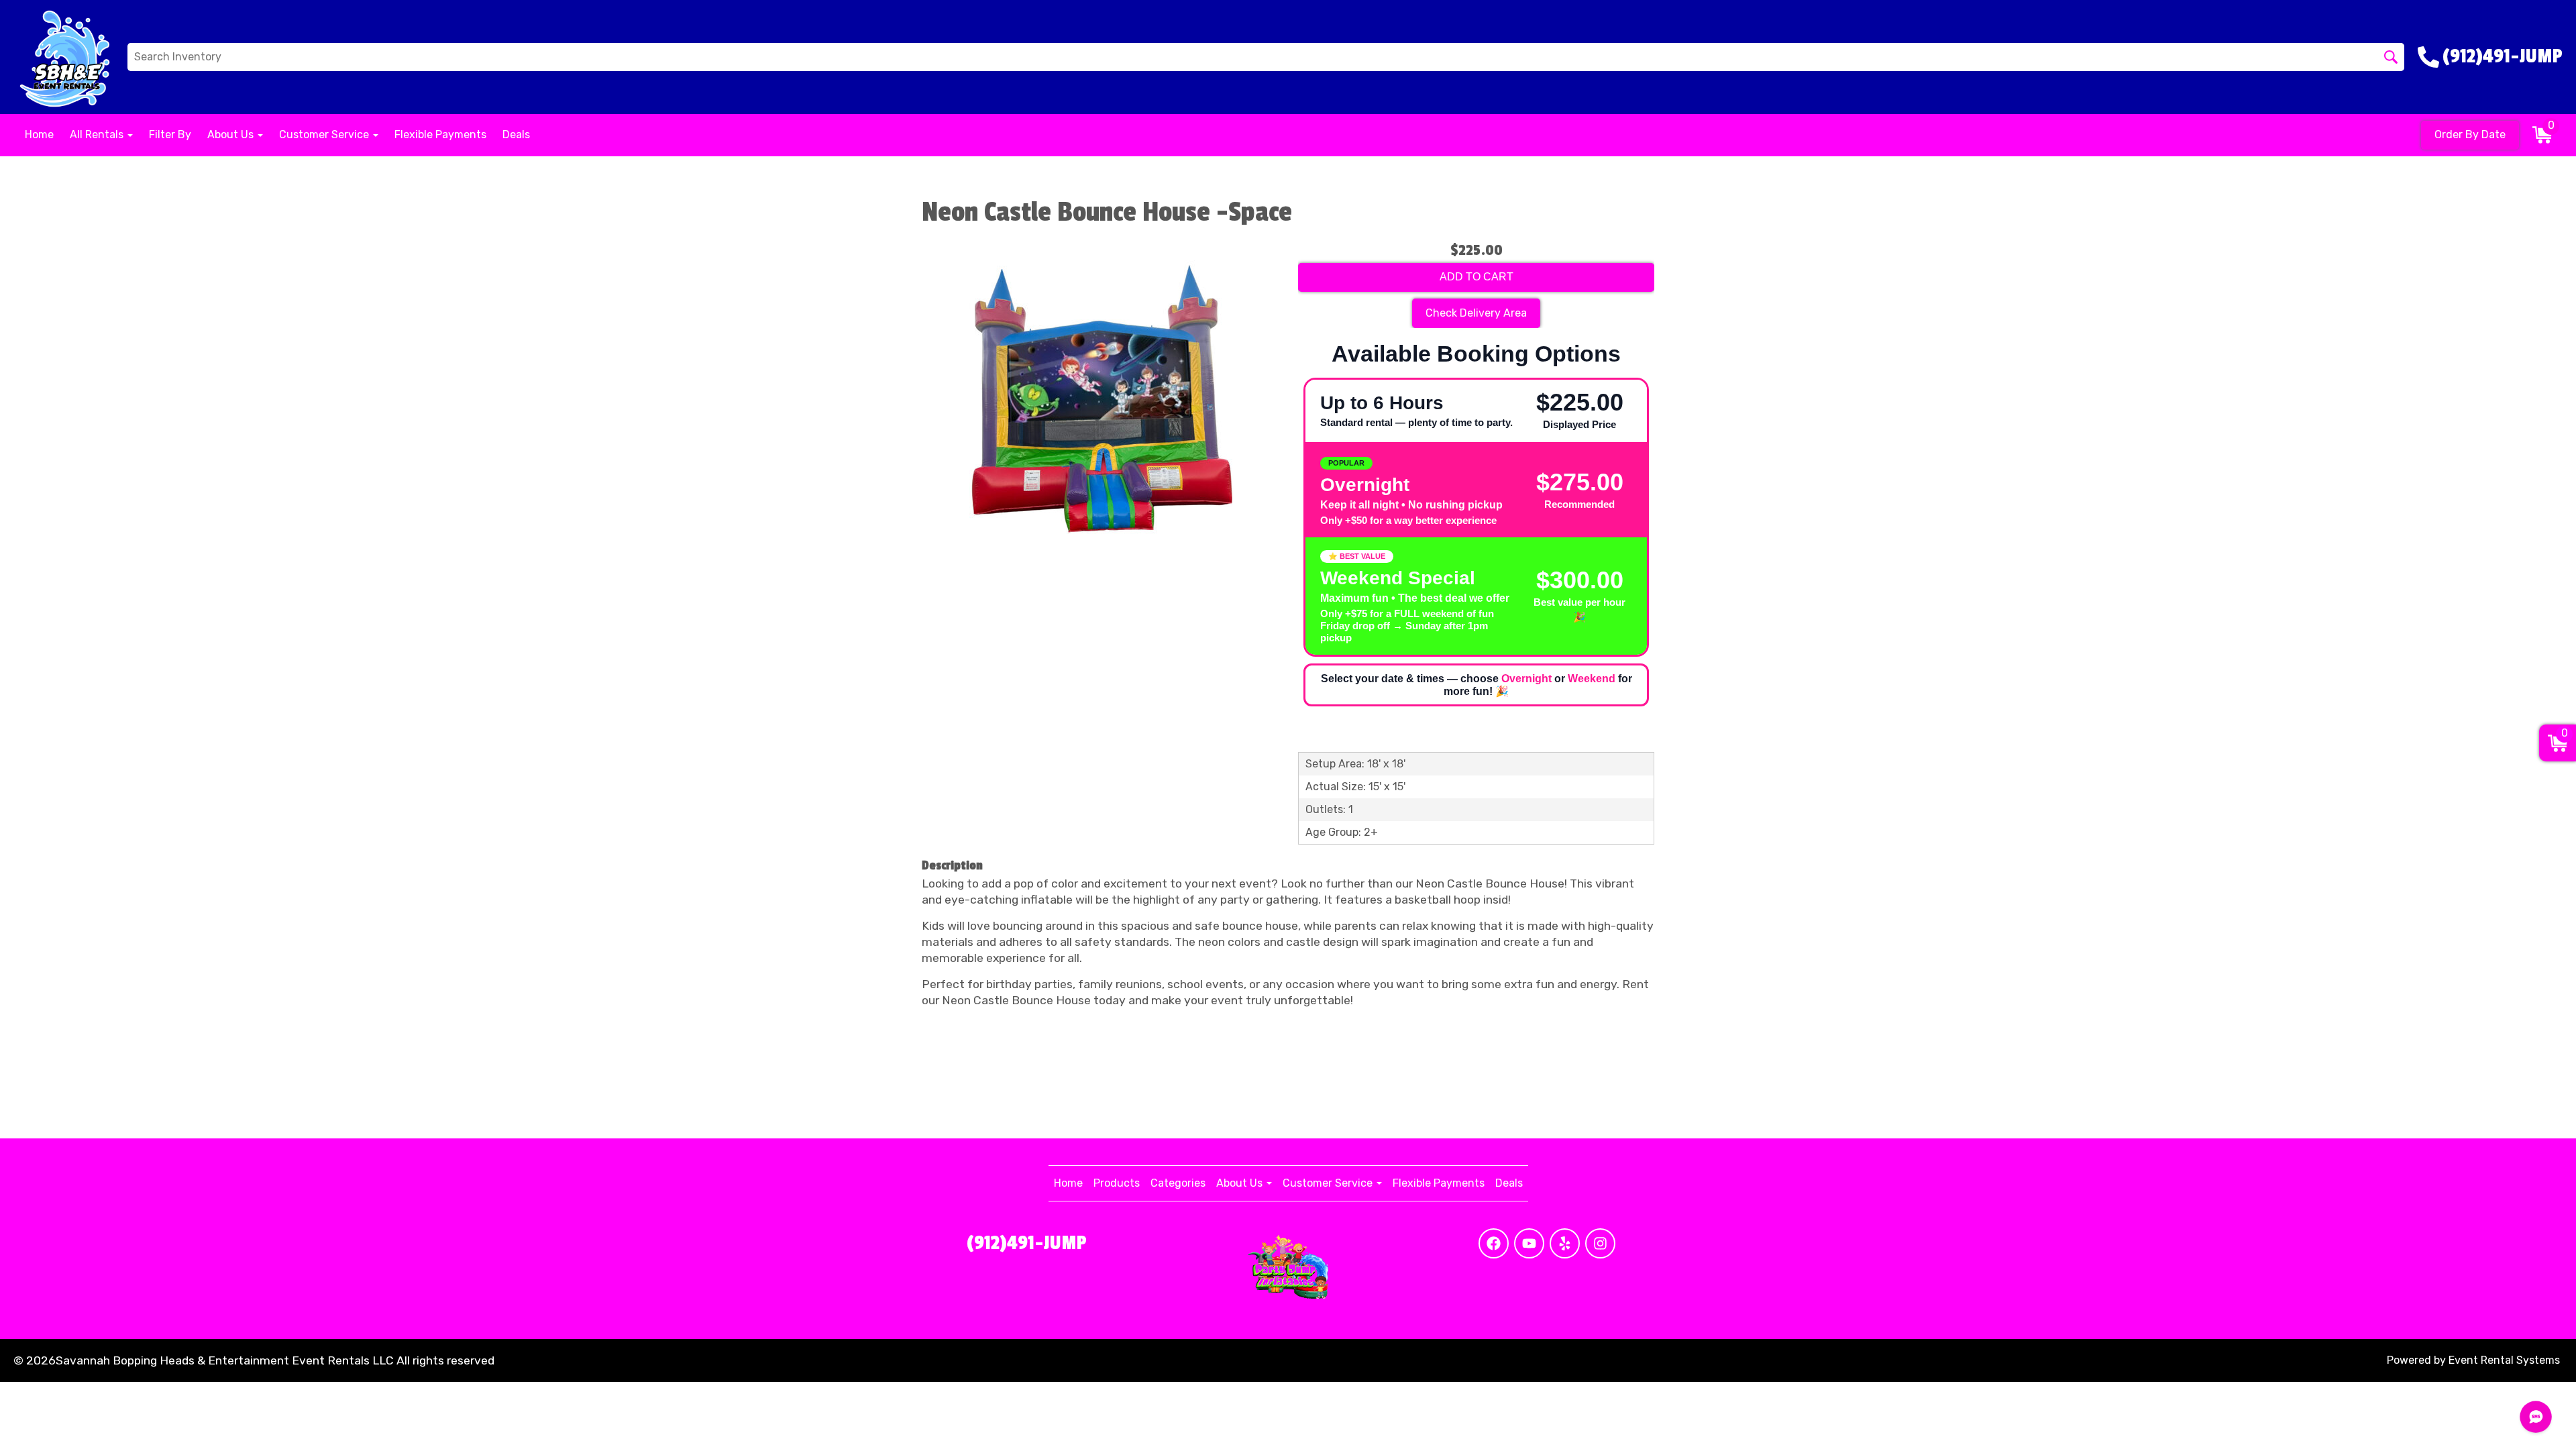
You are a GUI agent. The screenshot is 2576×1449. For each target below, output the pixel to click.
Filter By (170, 135)
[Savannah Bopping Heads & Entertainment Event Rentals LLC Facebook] (1494, 1243)
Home (39, 135)
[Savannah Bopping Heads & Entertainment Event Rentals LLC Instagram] (1600, 1243)
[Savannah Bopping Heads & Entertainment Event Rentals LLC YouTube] (1529, 1243)
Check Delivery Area (1476, 313)
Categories (1178, 1183)
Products (1117, 1183)
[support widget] (2536, 1417)
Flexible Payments (440, 135)
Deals (516, 135)
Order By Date (2470, 135)
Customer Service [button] (325, 135)
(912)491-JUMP (1027, 1243)
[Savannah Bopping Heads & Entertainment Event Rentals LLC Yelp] (1565, 1243)
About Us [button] (232, 135)
